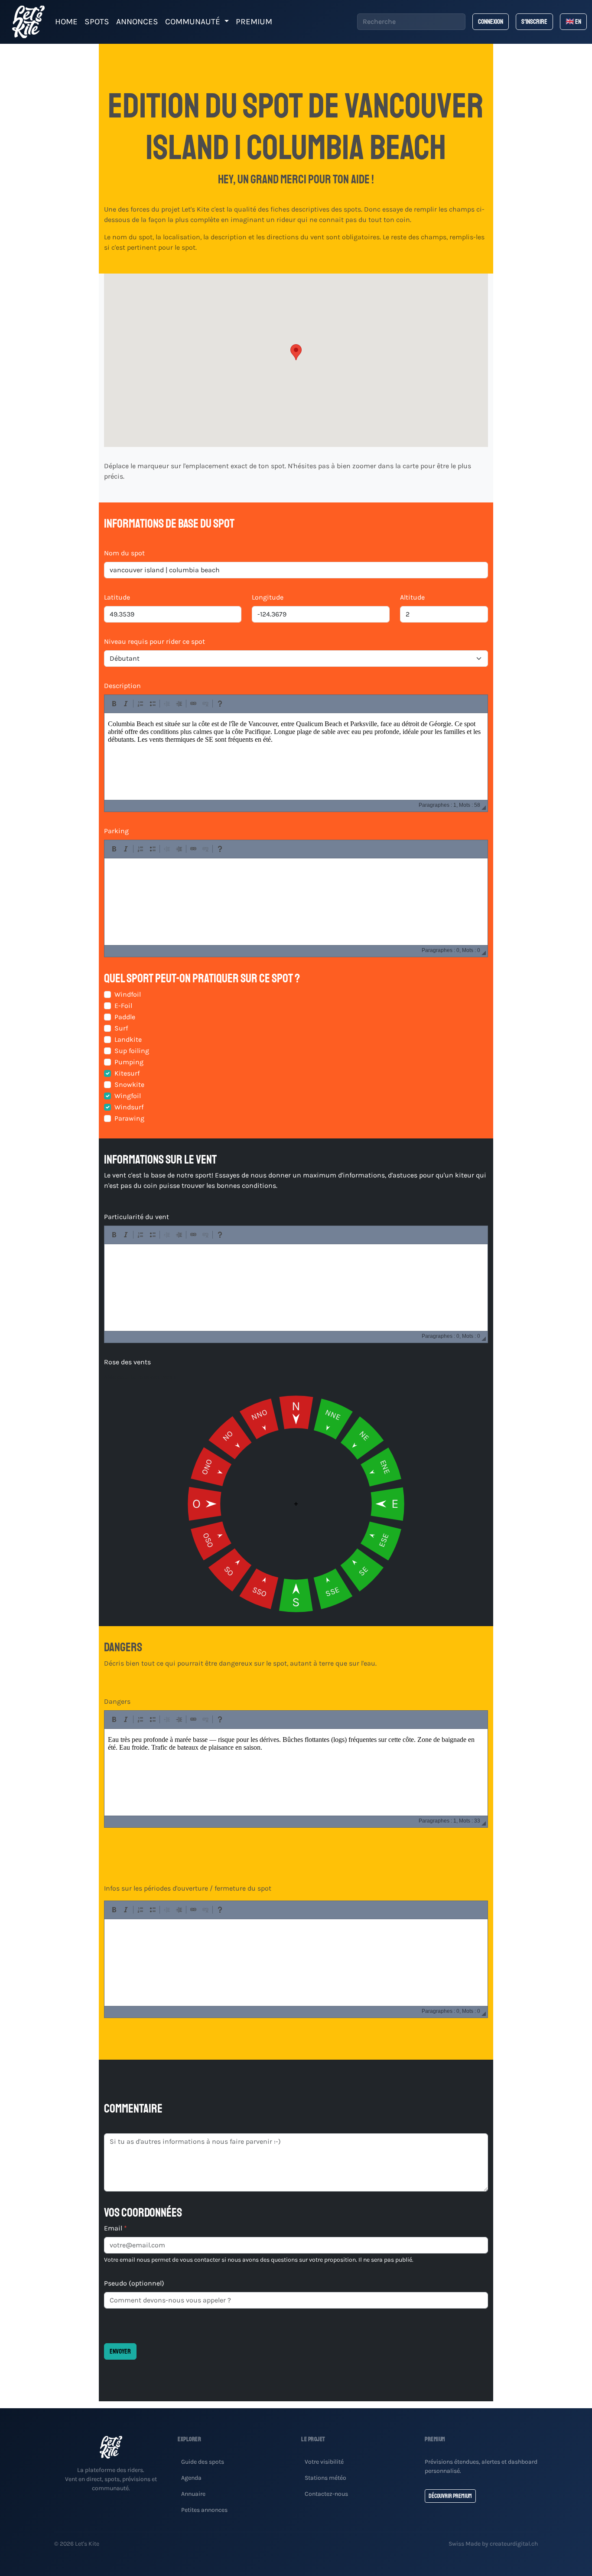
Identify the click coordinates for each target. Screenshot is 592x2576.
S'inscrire (534, 22)
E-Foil (123, 1006)
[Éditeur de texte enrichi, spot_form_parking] (296, 902)
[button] (296, 352)
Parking (116, 831)
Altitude (412, 597)
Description (122, 686)
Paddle (125, 1017)
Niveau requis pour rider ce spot (155, 641)
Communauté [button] (194, 21)
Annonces (137, 21)
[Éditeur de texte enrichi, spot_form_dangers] (296, 1772)
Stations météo (325, 2478)
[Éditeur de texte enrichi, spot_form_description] (296, 756)
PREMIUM (254, 21)
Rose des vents (127, 1362)
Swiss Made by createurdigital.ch (493, 2544)
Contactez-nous (326, 2494)
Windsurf (129, 1107)
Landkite (128, 1039)
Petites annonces (204, 2510)
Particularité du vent (137, 1217)
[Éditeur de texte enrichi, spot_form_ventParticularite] (296, 1288)
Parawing (129, 1118)
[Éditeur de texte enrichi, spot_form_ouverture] (296, 1963)
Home (66, 21)
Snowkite (129, 1084)
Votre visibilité (324, 2462)
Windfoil (128, 994)
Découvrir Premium (450, 2496)
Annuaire (193, 2494)
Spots (97, 21)
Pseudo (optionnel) (134, 2283)
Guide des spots (203, 2462)
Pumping (129, 1062)
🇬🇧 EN (573, 22)
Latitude (117, 597)
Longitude (268, 597)
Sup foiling (132, 1051)
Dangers (117, 1701)
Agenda (191, 2478)
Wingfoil (128, 1096)
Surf (121, 1028)
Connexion (491, 22)
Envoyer (120, 2351)
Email (115, 2228)
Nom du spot (124, 553)
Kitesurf (127, 1073)
